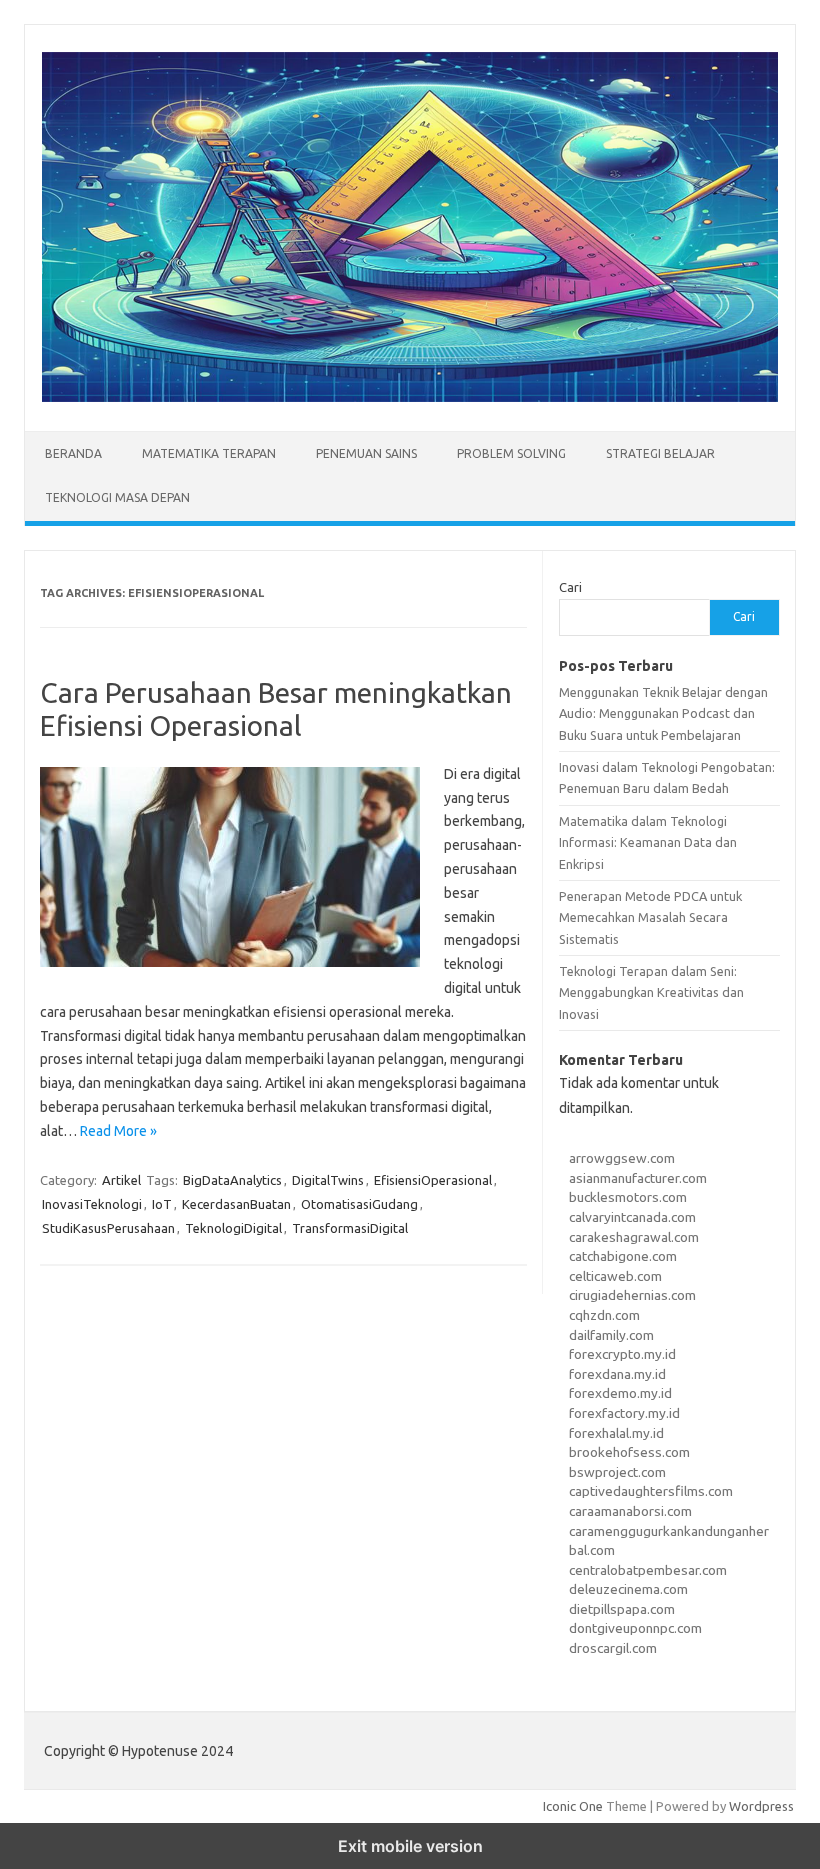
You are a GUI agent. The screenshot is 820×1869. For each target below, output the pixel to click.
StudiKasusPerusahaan (108, 1228)
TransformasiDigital (350, 1228)
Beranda (73, 453)
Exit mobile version (410, 1846)
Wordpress (761, 1806)
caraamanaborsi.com (630, 1511)
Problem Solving (511, 453)
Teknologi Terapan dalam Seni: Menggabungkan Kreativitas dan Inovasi (651, 992)
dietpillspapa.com (622, 1609)
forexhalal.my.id (616, 1433)
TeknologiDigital (233, 1228)
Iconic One (573, 1806)
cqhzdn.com (604, 1315)
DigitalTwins (328, 1180)
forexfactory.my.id (624, 1413)
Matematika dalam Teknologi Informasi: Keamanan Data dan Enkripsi (648, 842)
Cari (570, 587)
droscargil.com (613, 1648)
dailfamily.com (611, 1335)
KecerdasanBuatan (236, 1204)
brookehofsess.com (629, 1452)
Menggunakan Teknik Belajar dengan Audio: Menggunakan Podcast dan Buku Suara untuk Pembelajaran (663, 713)
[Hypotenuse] (410, 397)
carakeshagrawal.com (634, 1237)
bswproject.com (617, 1472)
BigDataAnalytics (232, 1180)
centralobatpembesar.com (648, 1570)
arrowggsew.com (622, 1158)
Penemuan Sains (366, 453)
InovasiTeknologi (92, 1204)
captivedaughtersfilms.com (651, 1491)
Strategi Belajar (660, 453)
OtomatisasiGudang (359, 1204)
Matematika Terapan (209, 453)
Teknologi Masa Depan (117, 497)
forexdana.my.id (617, 1374)
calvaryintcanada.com (632, 1217)
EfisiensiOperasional (433, 1180)
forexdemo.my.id (620, 1393)
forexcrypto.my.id (622, 1354)
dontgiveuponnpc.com (635, 1628)
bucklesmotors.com (628, 1197)
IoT (162, 1204)
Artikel (121, 1180)
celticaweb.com (615, 1276)
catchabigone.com (623, 1256)
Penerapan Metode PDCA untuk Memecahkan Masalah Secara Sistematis (650, 917)
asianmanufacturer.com (638, 1178)
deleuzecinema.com (628, 1589)
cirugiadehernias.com (632, 1295)
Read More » (118, 1131)
